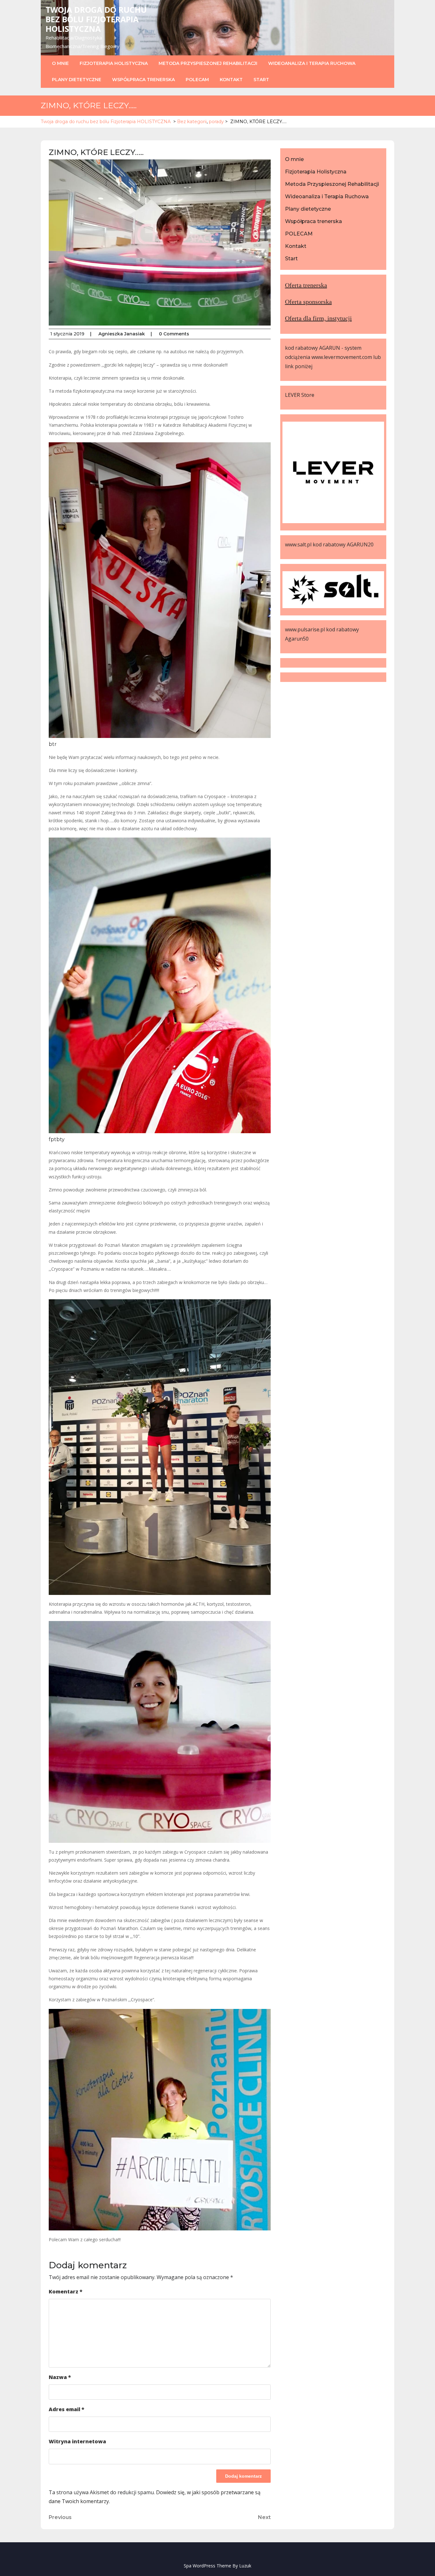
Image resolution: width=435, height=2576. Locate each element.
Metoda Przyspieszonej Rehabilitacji (208, 63)
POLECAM (197, 80)
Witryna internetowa (77, 2441)
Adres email (67, 2409)
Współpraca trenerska (143, 80)
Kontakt (231, 80)
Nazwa (60, 2377)
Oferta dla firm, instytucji (318, 318)
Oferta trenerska (306, 285)
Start (261, 80)
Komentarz (66, 2292)
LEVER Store (300, 395)
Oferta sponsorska (308, 302)
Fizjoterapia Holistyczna (114, 63)
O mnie (60, 63)
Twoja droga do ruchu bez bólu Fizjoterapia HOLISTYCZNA (96, 19)
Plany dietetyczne (77, 80)
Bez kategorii (192, 122)
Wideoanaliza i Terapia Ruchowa (312, 63)
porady (216, 122)
